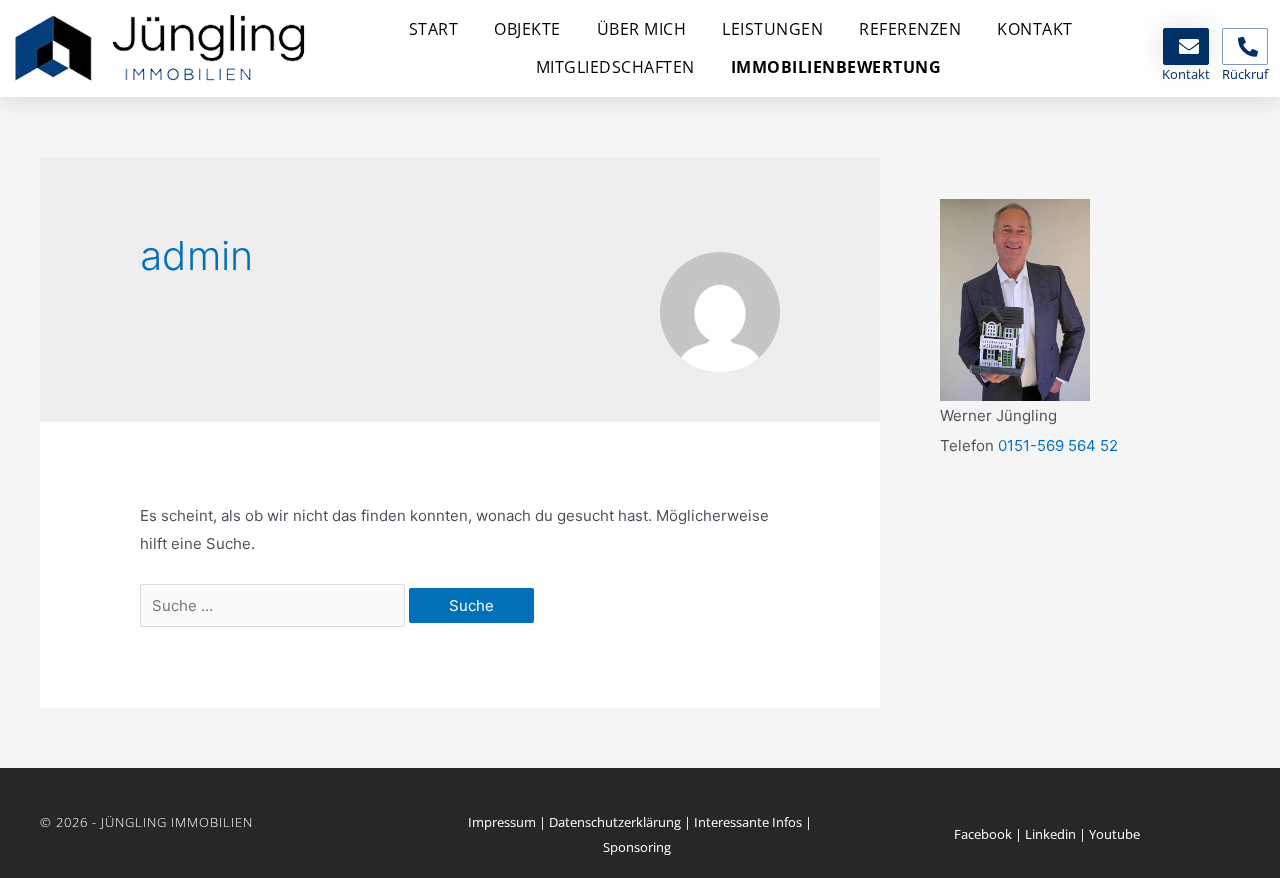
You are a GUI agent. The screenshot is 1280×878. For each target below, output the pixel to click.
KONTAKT (1035, 29)
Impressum (502, 822)
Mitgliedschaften (615, 67)
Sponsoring (637, 847)
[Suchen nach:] (274, 605)
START (434, 29)
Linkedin (1050, 834)
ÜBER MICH (642, 29)
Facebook (983, 834)
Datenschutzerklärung (615, 822)
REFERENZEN (910, 29)
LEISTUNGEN (772, 29)
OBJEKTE (527, 29)
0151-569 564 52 (1058, 445)
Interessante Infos (748, 822)
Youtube (1114, 834)
